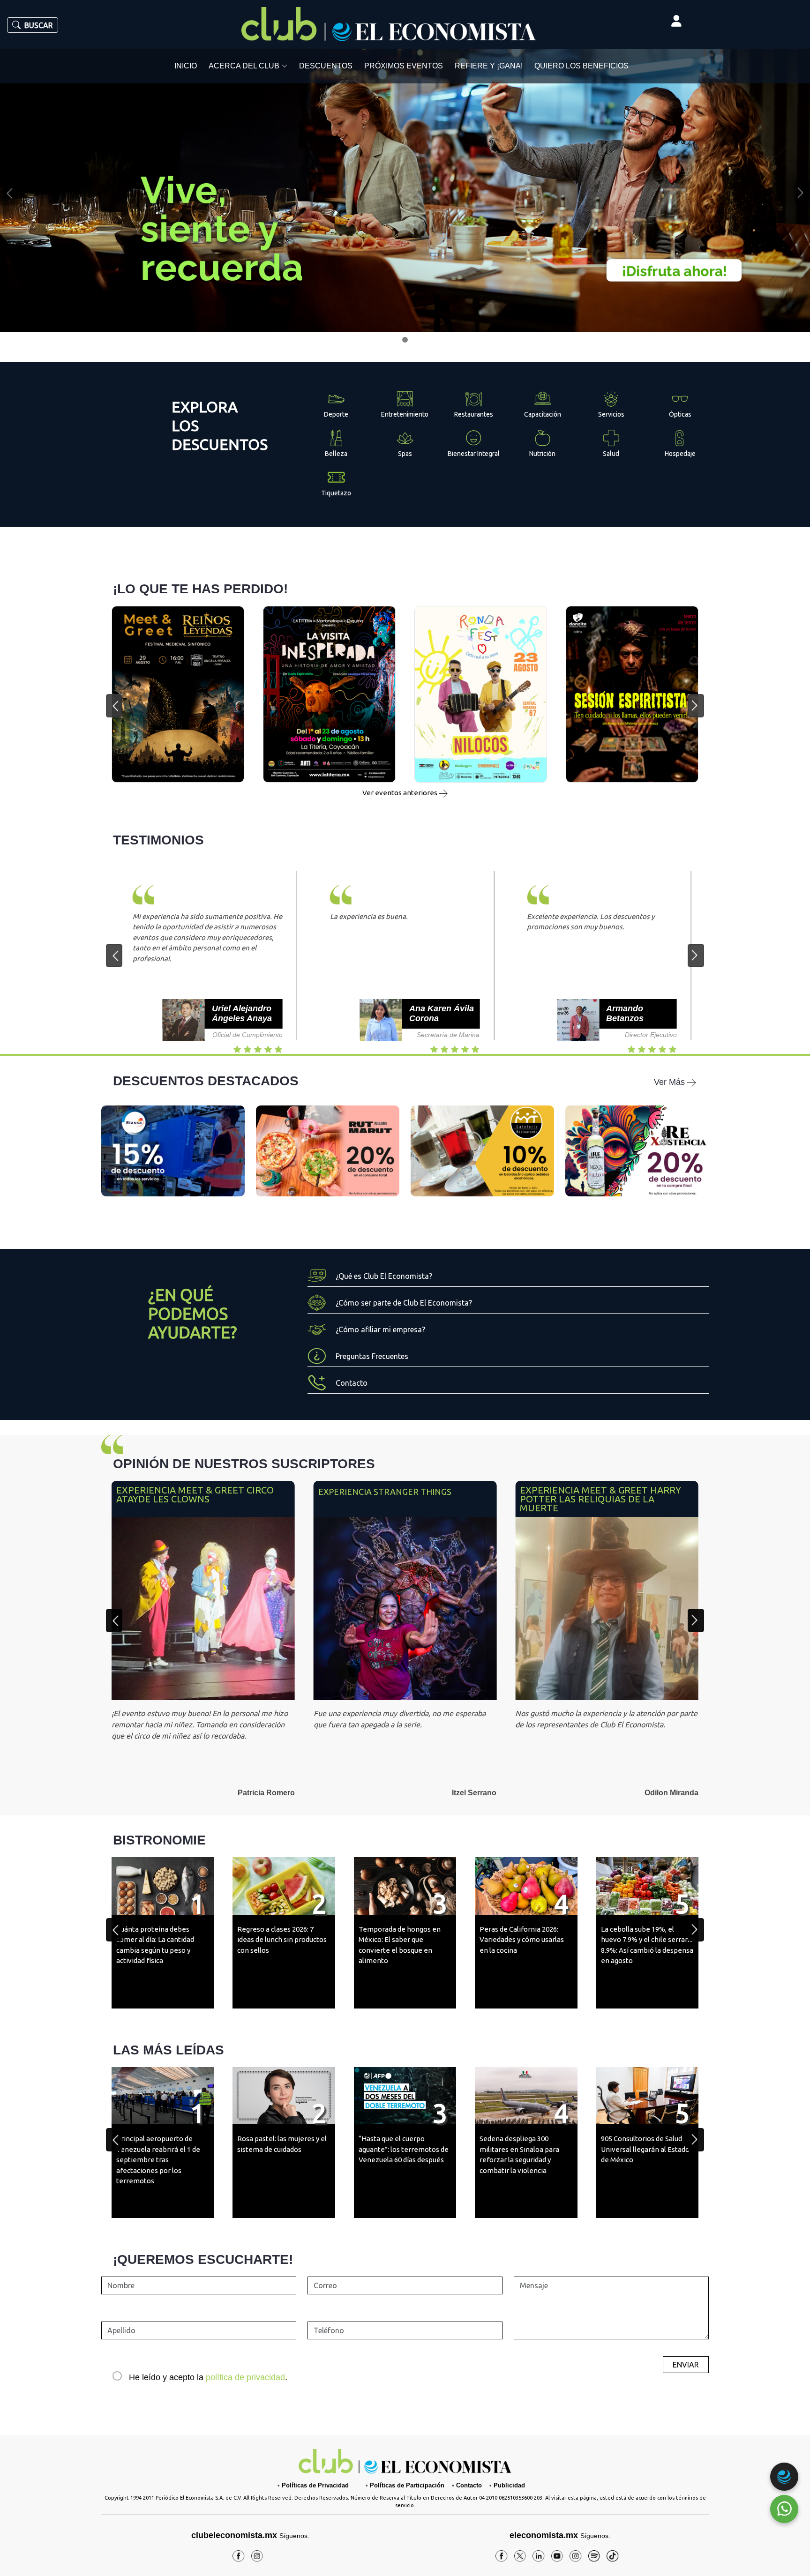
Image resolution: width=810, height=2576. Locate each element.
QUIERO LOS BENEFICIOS (581, 66)
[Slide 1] (405, 340)
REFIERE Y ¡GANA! (489, 66)
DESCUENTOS (326, 66)
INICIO (186, 66)
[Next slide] (696, 1620)
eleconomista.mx (544, 2535)
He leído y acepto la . (208, 2377)
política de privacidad (245, 2377)
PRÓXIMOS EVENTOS (404, 66)
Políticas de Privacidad (315, 2485)
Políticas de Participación (407, 2485)
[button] (114, 706)
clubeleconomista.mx (250, 2535)
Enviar (686, 2365)
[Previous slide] (114, 1620)
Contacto (469, 2485)
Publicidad (509, 2485)
